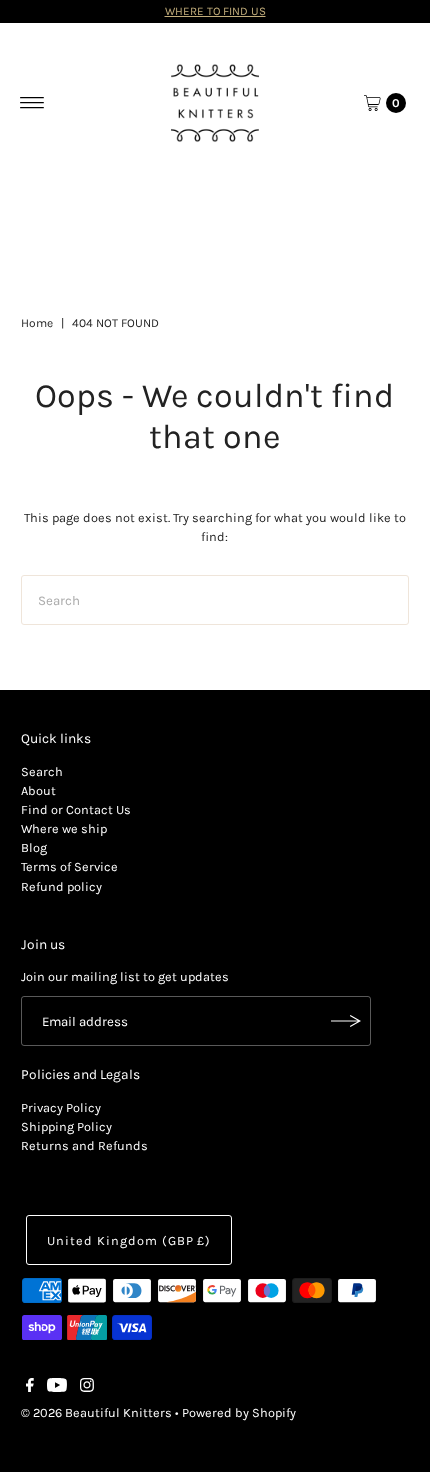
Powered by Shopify (239, 1412)
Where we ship (64, 828)
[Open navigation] (32, 103)
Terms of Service (69, 866)
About (38, 790)
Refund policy (61, 886)
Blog (34, 847)
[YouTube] (57, 1388)
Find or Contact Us (76, 809)
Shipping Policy (66, 1126)
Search (42, 771)
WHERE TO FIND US (215, 11)
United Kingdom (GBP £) (129, 1240)
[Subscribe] (346, 1021)
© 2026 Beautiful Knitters (96, 1412)
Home (37, 323)
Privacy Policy (61, 1107)
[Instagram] (87, 1388)
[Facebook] (30, 1388)
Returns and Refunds (84, 1145)
